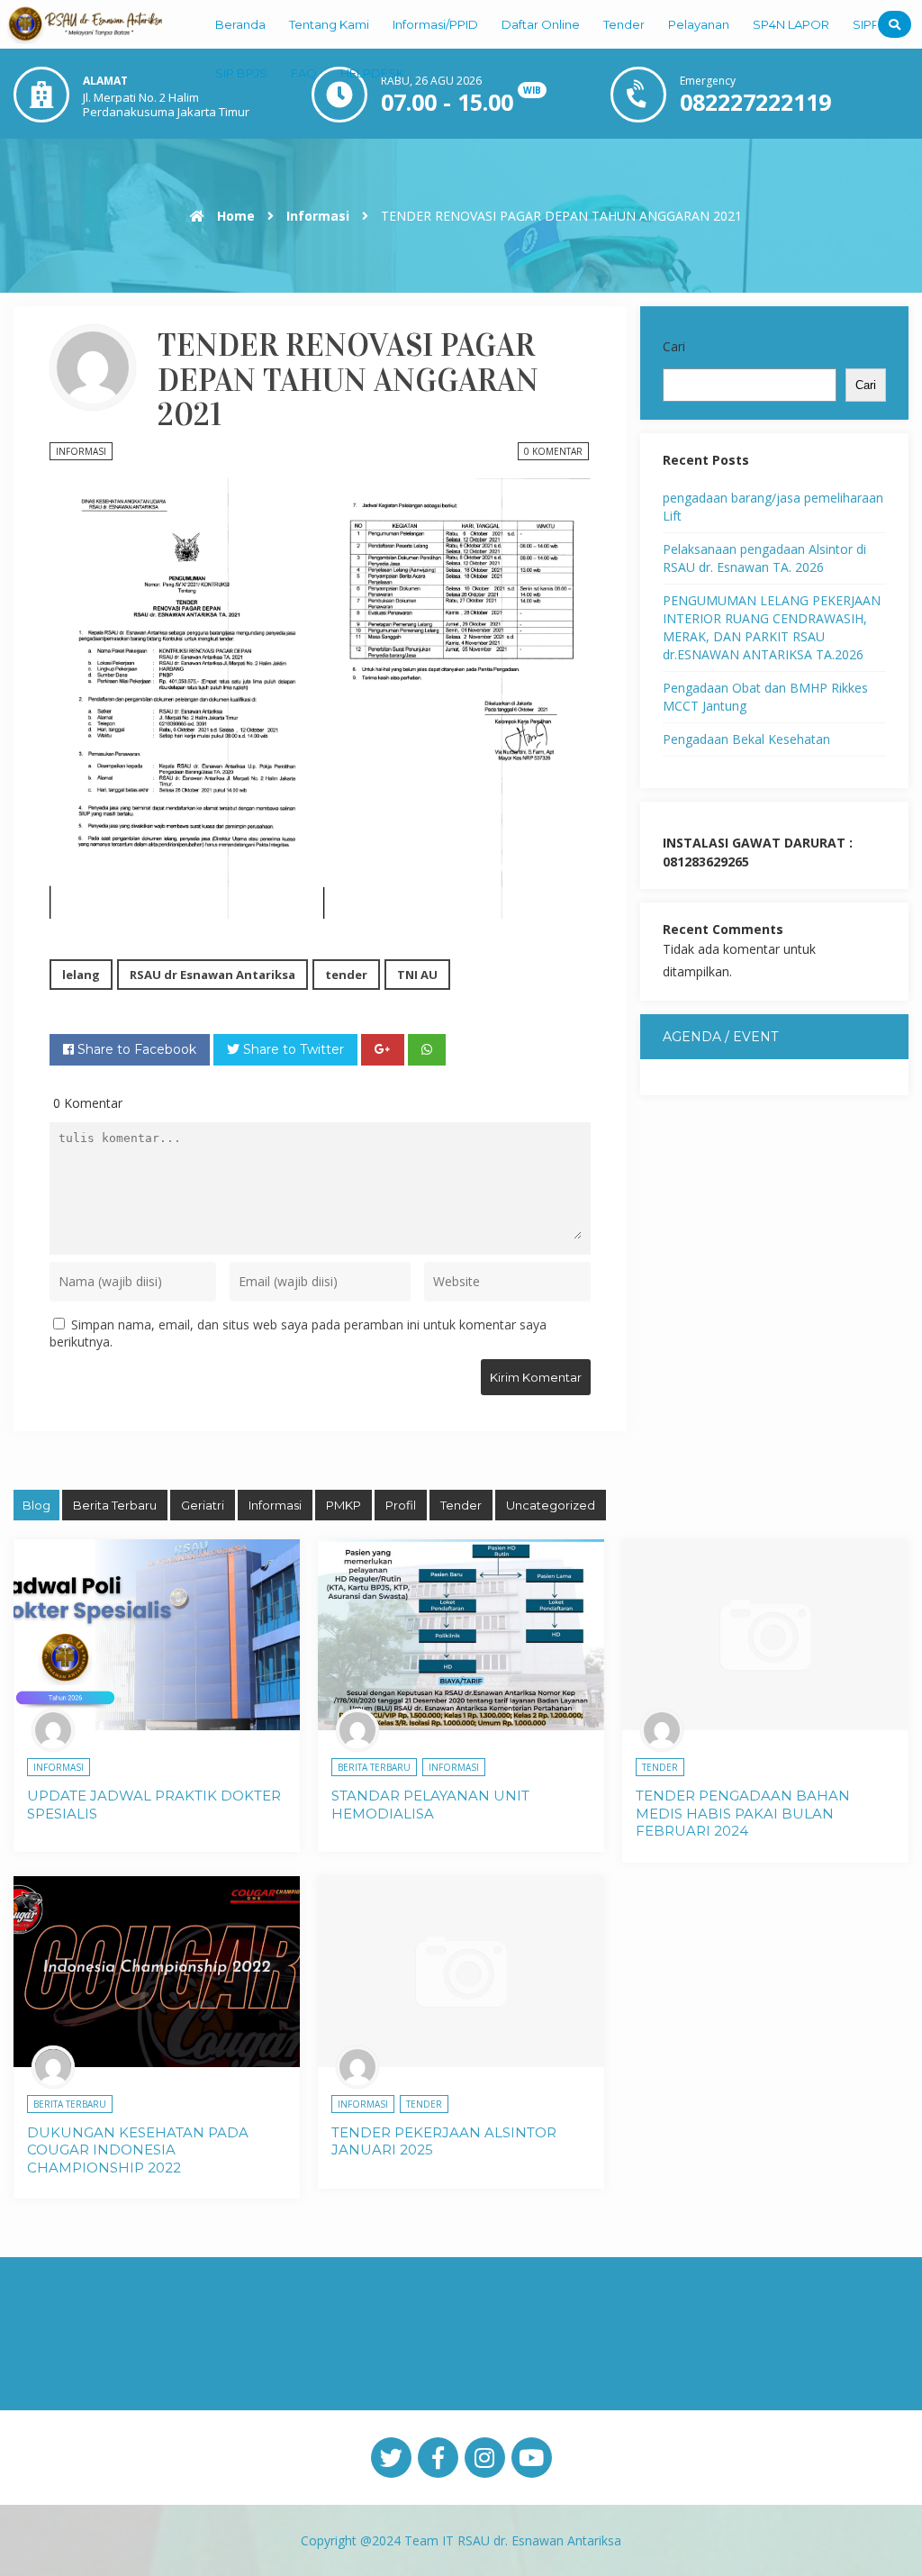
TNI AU (417, 975)
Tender (624, 24)
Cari (674, 346)
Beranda (240, 24)
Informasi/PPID (435, 24)
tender (346, 975)
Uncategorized (551, 1505)
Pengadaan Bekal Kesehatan (746, 739)
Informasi (318, 216)
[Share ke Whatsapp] (427, 1050)
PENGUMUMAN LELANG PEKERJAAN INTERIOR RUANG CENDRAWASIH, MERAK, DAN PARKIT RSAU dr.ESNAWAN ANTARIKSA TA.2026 (772, 627)
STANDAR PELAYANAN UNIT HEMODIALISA (430, 1805)
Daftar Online (541, 24)
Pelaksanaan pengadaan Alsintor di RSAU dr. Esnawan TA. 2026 (764, 558)
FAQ (304, 73)
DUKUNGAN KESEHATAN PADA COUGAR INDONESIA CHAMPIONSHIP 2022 (138, 2150)
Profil (401, 1505)
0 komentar (553, 451)
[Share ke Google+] (383, 1050)
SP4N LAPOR (791, 24)
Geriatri (203, 1505)
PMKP (343, 1505)
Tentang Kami (329, 24)
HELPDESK (372, 73)
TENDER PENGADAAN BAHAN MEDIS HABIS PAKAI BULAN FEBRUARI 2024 (743, 1813)
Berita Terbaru (115, 1505)
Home (234, 216)
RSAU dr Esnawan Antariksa (212, 975)
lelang (81, 975)
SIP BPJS (241, 73)
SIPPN (871, 24)
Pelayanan (699, 24)
